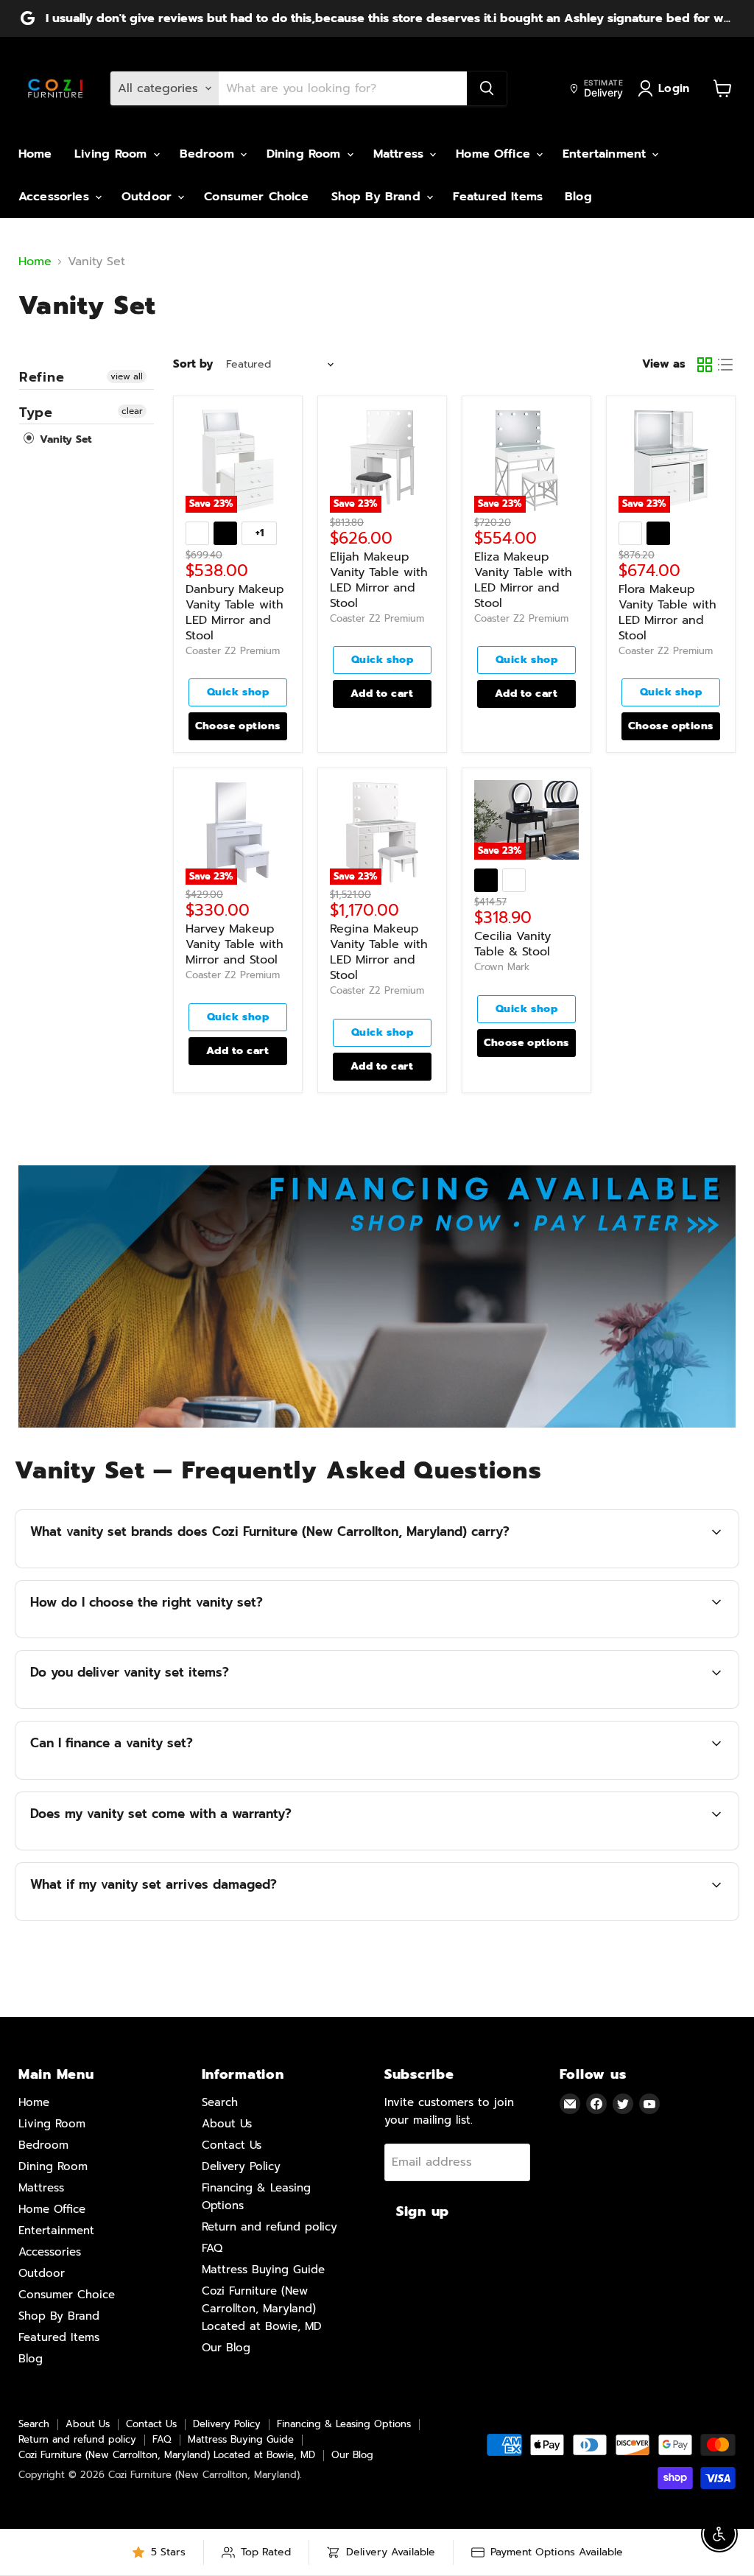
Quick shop (238, 692)
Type (36, 413)
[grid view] (705, 365)
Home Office (495, 154)
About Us (227, 2124)
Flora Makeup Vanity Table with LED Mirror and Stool (667, 613)
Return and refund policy (269, 2227)
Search (220, 2102)
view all (127, 376)
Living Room (113, 154)
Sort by (193, 364)
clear (132, 411)
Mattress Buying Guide (263, 2270)
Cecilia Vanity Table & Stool (512, 944)
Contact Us (232, 2145)
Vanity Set (64, 439)
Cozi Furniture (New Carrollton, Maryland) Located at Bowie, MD (262, 2309)
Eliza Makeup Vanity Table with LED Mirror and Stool (523, 580)
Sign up (423, 2211)
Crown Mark (502, 967)
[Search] (487, 88)
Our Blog (226, 2348)
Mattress (401, 154)
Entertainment (606, 154)
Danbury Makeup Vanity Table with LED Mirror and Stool (235, 613)
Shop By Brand (378, 197)
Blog (578, 197)
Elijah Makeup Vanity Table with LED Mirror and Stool (379, 580)
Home (35, 154)
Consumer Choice (256, 197)
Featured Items (498, 197)
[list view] (725, 365)
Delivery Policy (241, 2166)
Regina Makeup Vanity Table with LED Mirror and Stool (379, 952)
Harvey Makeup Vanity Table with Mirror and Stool (235, 944)
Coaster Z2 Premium (233, 651)
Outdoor (149, 197)
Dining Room (306, 154)
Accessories (56, 197)
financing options (162, 1777)
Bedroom (209, 154)
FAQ (212, 2248)
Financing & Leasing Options (344, 2424)
